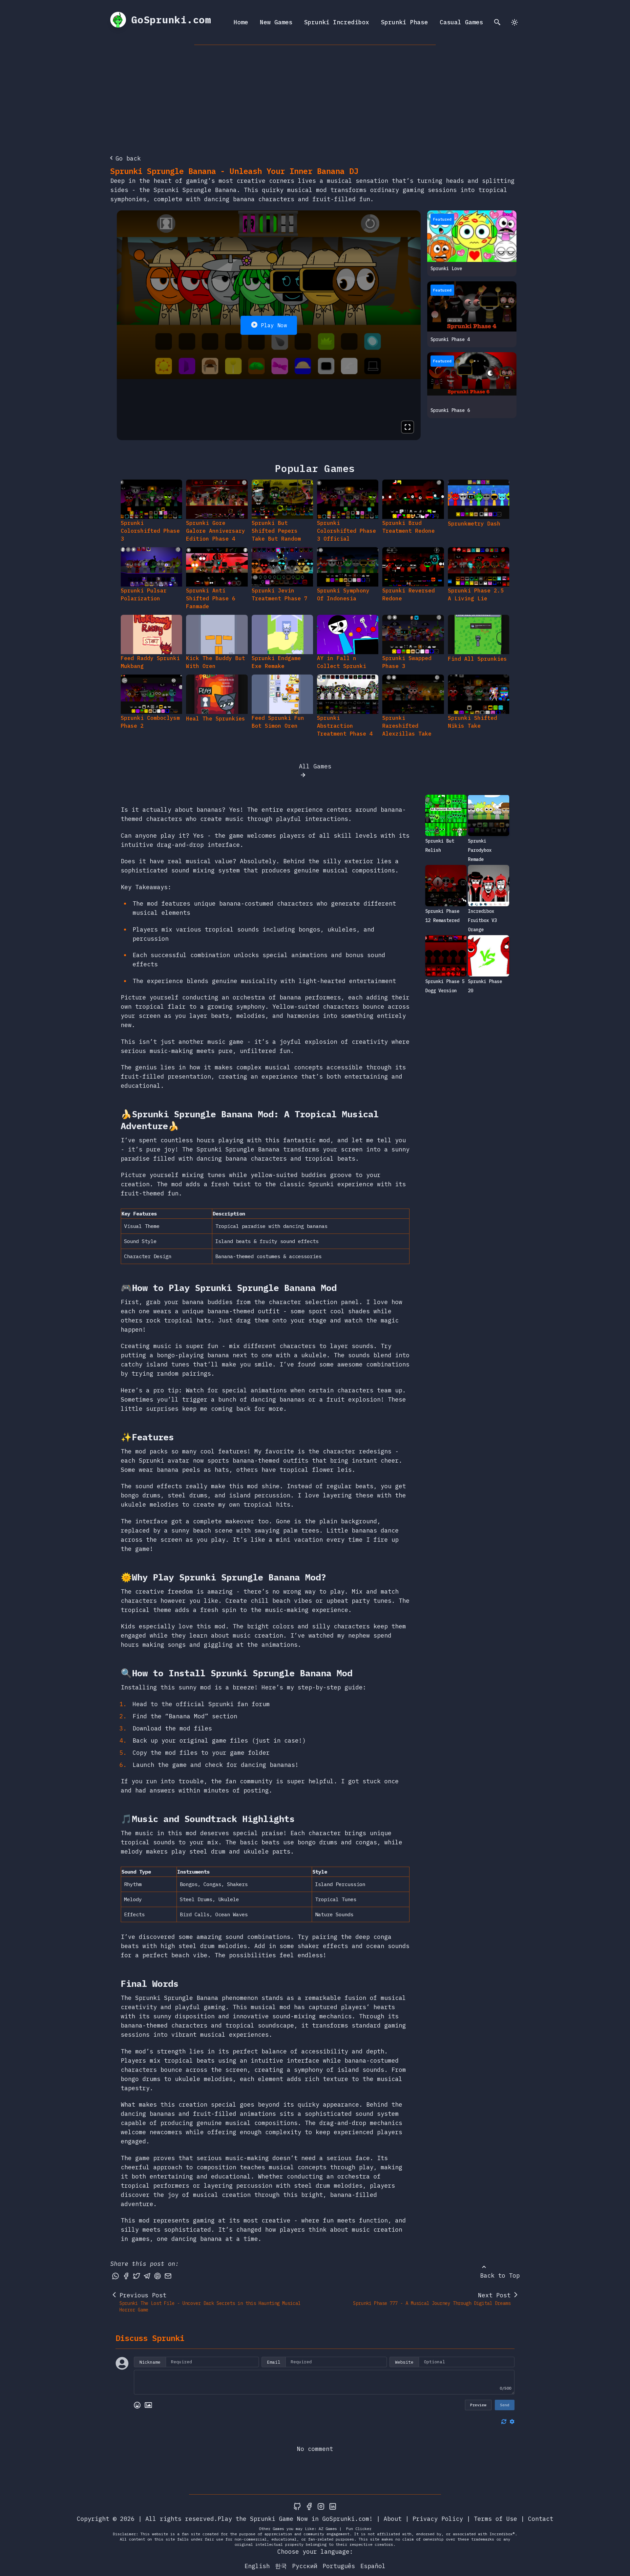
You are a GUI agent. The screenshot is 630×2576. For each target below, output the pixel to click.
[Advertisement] (315, 94)
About (393, 2519)
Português (339, 2566)
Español (373, 2566)
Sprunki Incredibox (337, 22)
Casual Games (461, 22)
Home (241, 22)
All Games (315, 766)
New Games (276, 22)
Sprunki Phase (404, 22)
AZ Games (328, 2529)
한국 (281, 2566)
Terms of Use (495, 2519)
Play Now (274, 325)
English (257, 2566)
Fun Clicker (359, 2529)
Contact (541, 2519)
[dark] (514, 22)
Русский (305, 2566)
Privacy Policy (438, 2519)
